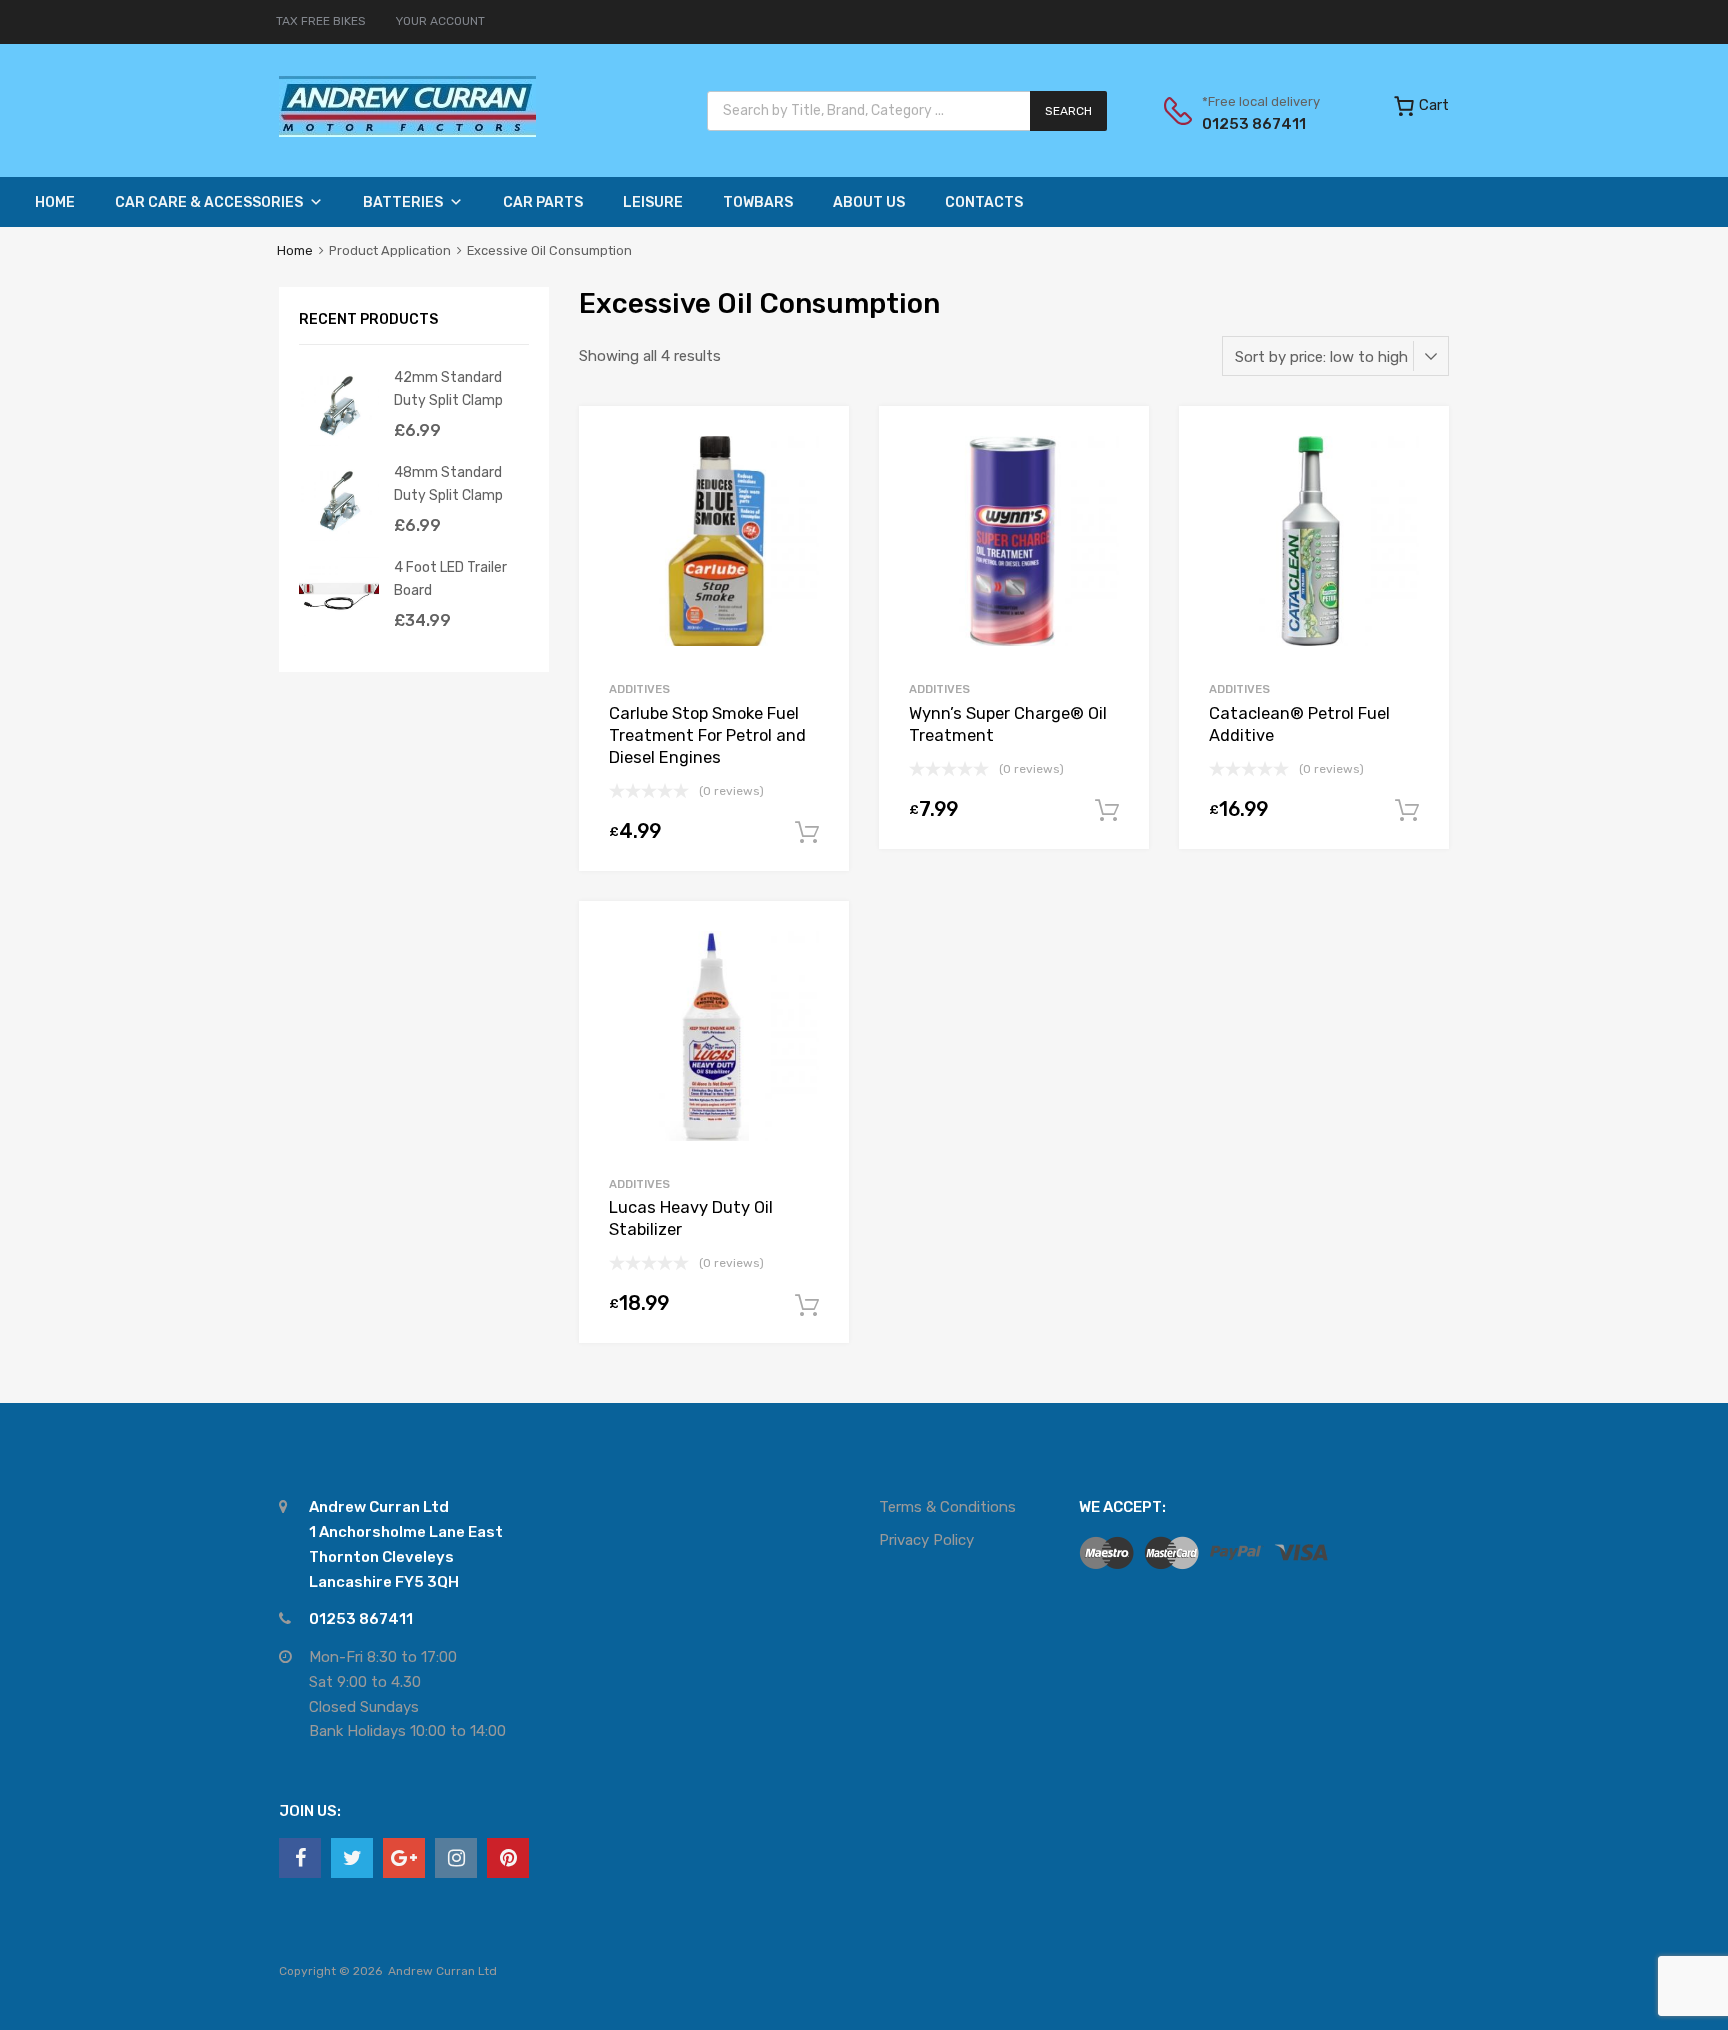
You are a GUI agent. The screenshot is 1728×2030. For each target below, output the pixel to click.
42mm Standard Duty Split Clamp (448, 388)
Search (1068, 111)
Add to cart (807, 833)
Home (55, 202)
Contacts (984, 202)
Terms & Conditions (947, 1507)
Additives (639, 689)
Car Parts (543, 202)
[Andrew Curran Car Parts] (407, 132)
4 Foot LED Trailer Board (450, 578)
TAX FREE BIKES (321, 21)
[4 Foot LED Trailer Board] (339, 631)
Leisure (653, 202)
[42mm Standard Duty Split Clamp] (339, 441)
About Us (869, 202)
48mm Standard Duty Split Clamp (448, 483)
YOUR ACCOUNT (440, 21)
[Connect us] (300, 1858)
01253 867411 (1251, 124)
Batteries (403, 202)
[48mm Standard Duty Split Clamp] (339, 536)
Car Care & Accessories (209, 202)
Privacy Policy (926, 1540)
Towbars (758, 202)
